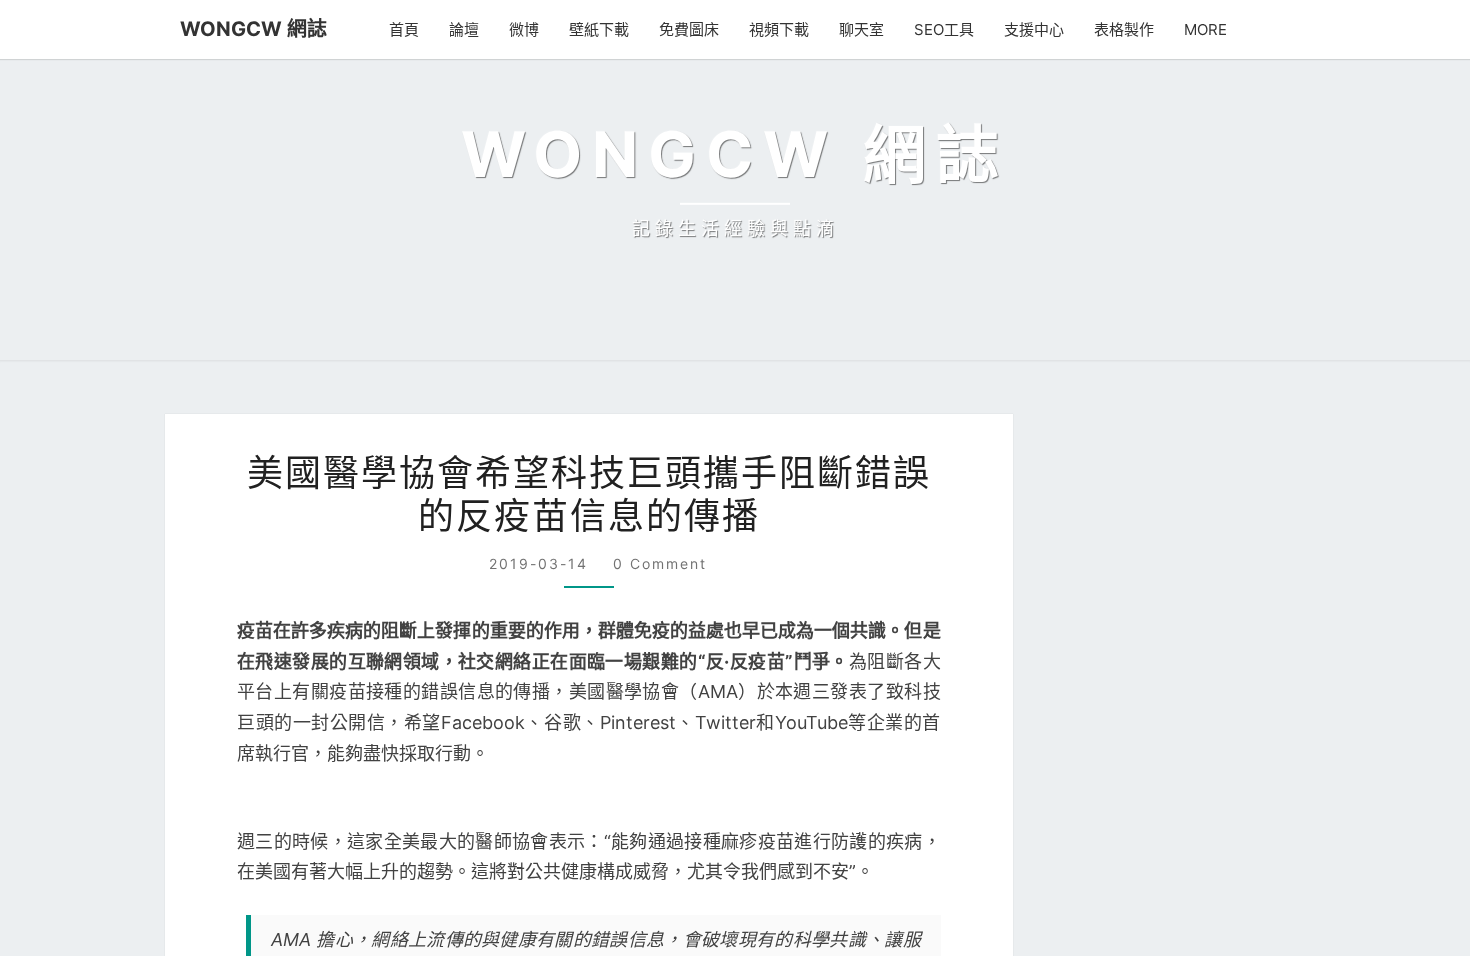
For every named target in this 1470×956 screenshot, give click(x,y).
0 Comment (658, 853)
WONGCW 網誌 (244, 28)
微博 (533, 29)
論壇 (473, 29)
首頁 (413, 29)
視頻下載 (788, 29)
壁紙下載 (608, 29)
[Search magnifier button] (1259, 750)
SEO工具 (951, 29)
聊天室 (870, 29)
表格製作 (1129, 29)
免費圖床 (698, 29)
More (1208, 29)
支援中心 (1039, 29)
